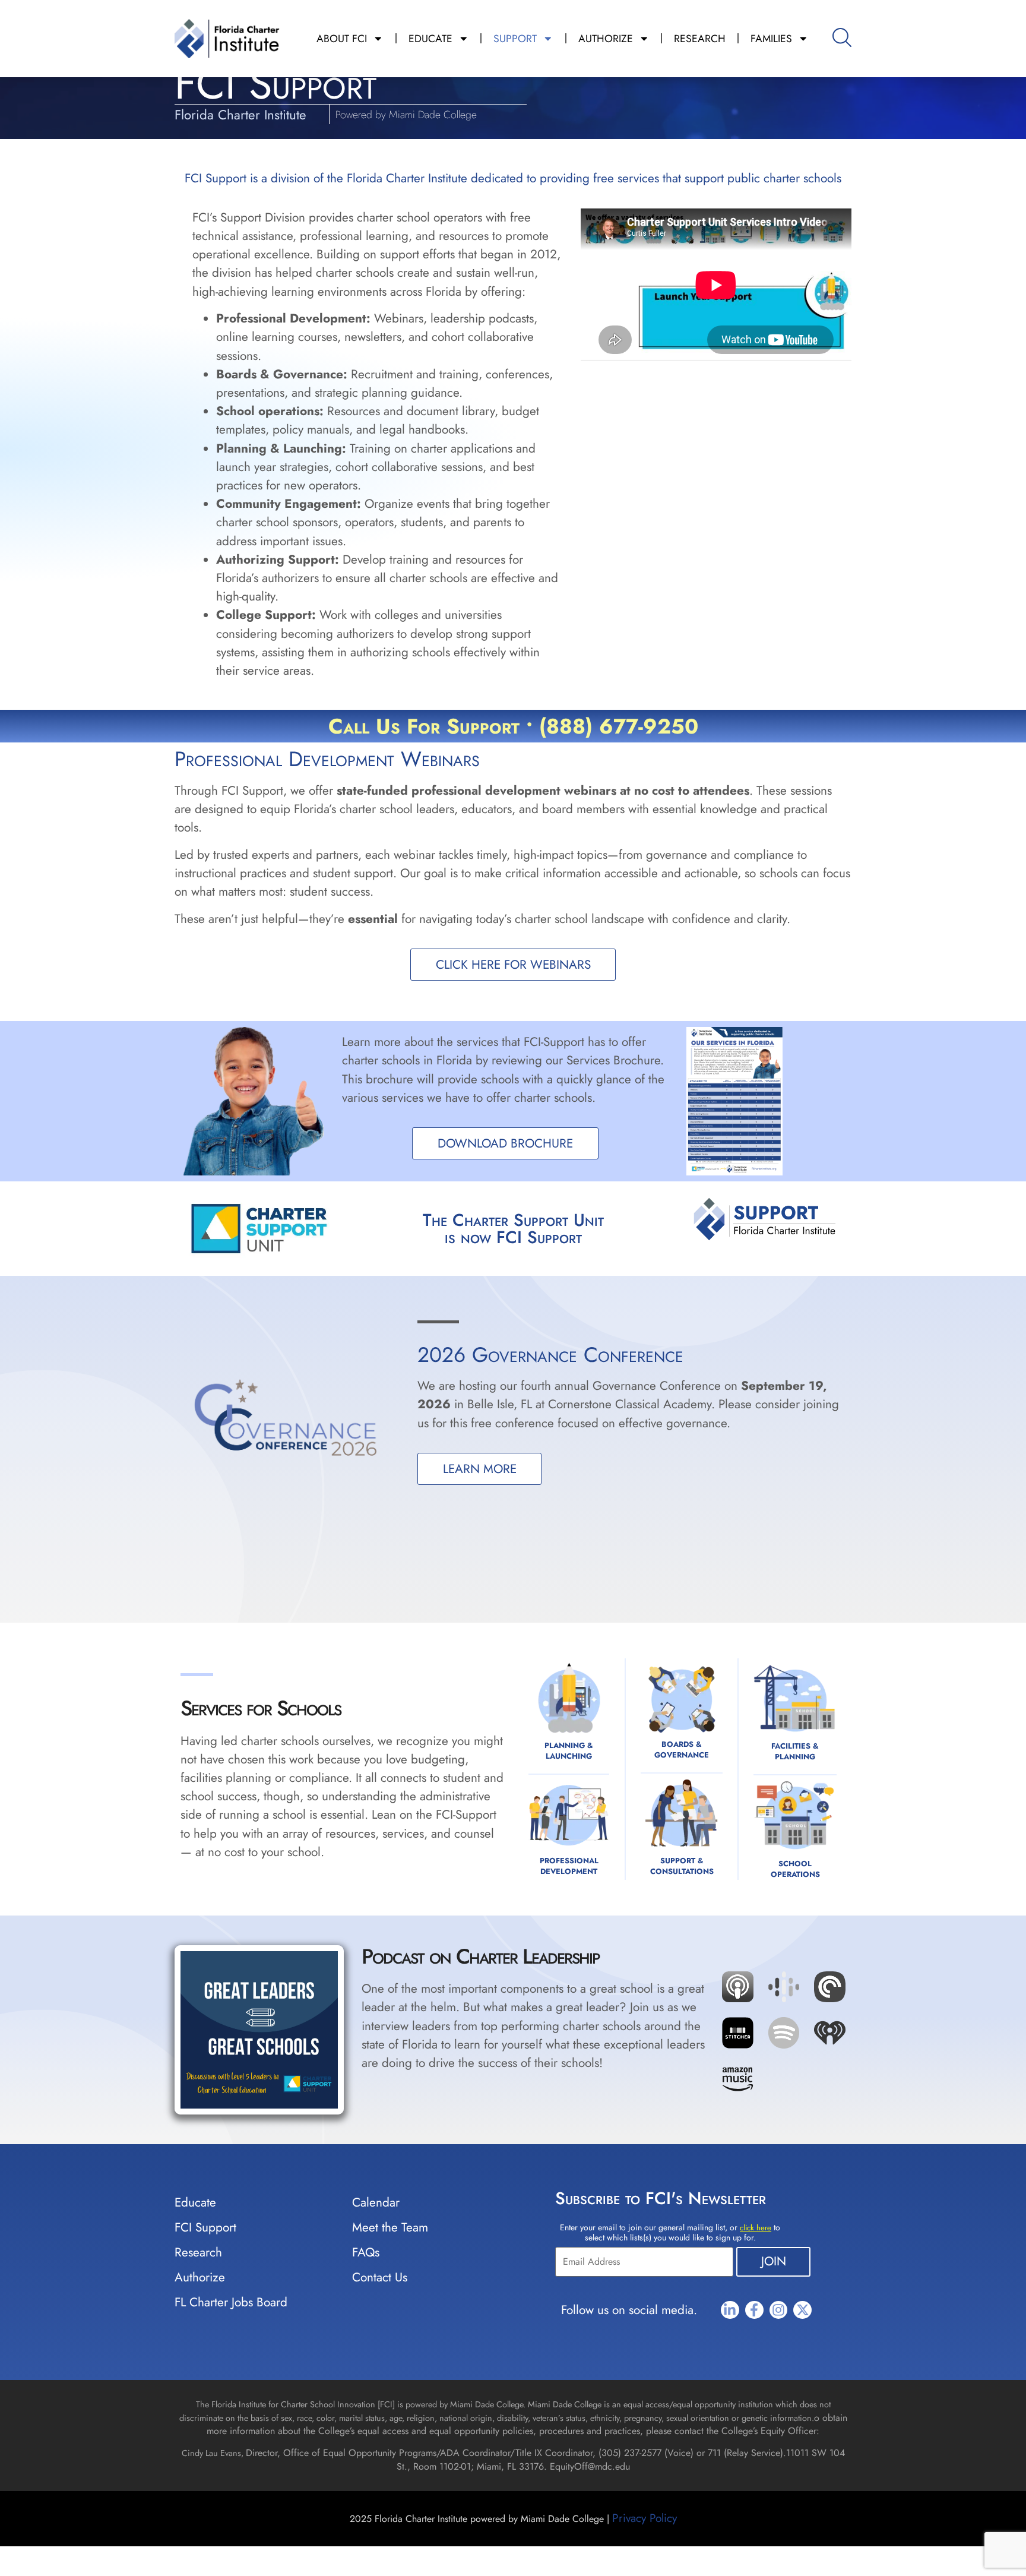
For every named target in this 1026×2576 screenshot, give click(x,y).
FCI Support (205, 2227)
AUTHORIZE (606, 39)
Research (198, 2252)
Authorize (200, 2277)
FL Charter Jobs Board (231, 2302)
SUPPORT (515, 39)
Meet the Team (390, 2227)
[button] (784, 1955)
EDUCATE (430, 39)
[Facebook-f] (754, 2310)
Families (771, 39)
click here (756, 2228)
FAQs (366, 2252)
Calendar (376, 2202)
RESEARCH (700, 39)
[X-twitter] (802, 2310)
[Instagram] (779, 2310)
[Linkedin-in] (730, 2310)
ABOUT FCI (342, 39)
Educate (195, 2202)
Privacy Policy (645, 2518)
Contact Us (380, 2277)
